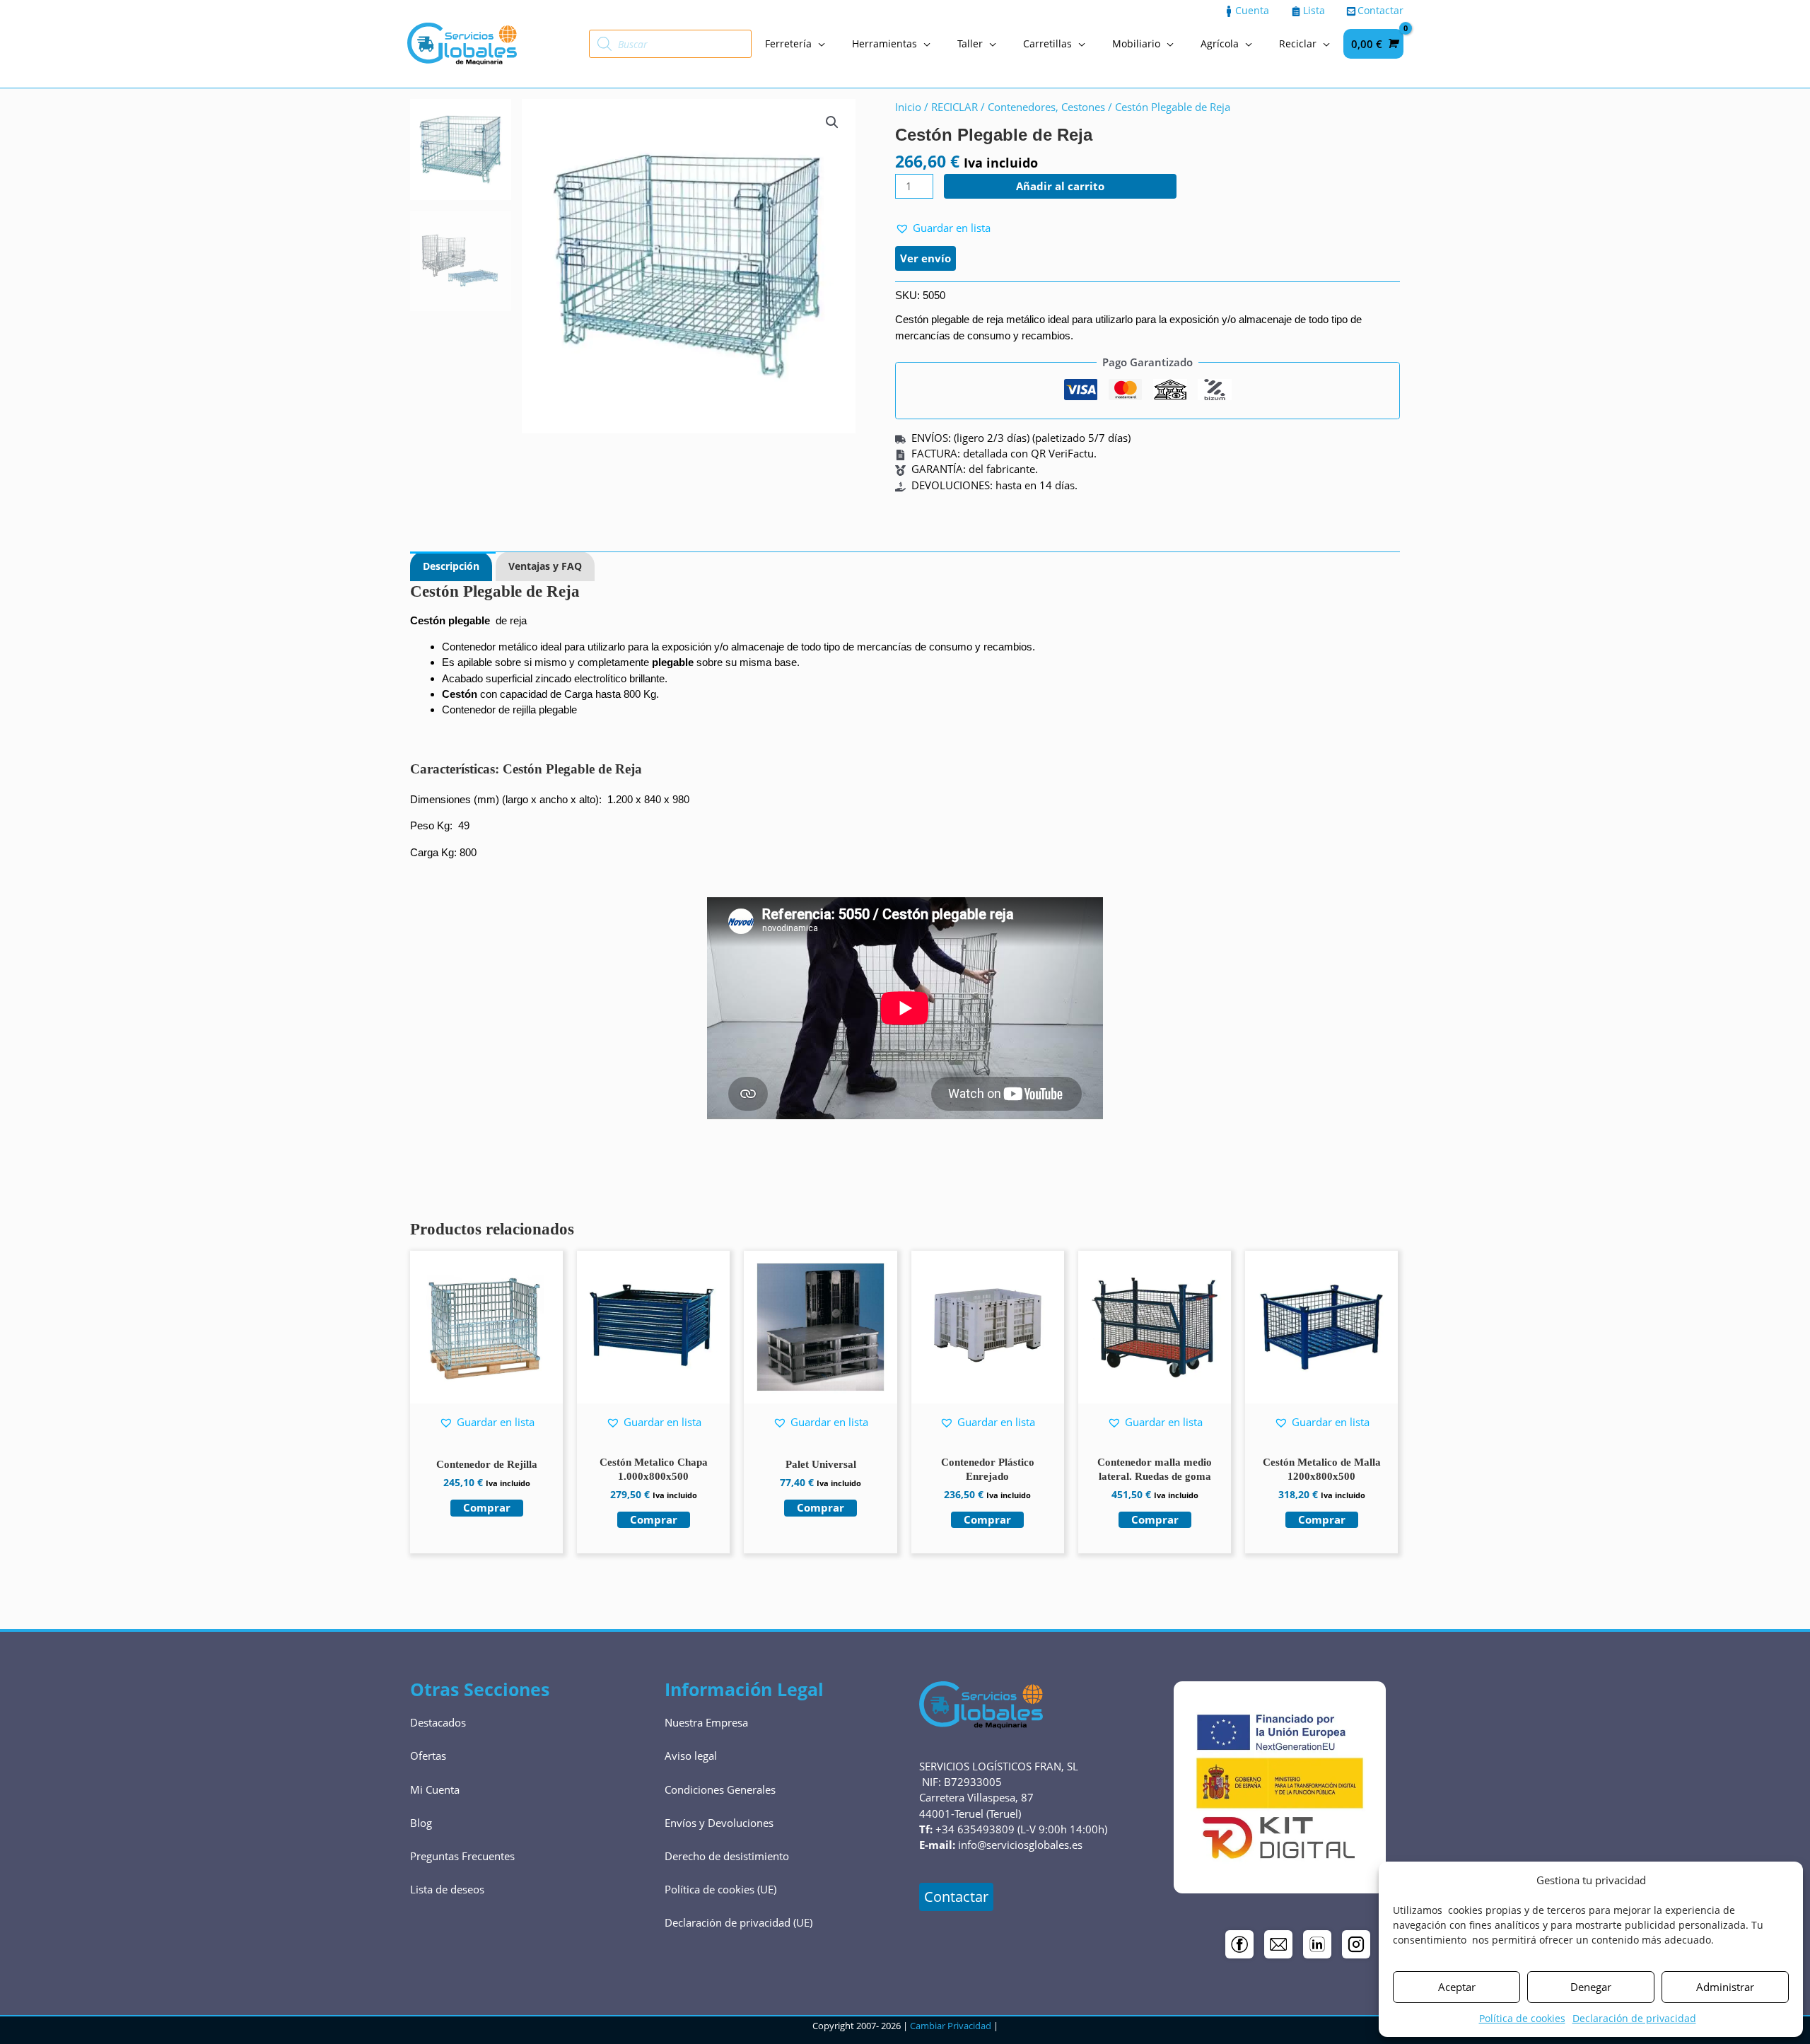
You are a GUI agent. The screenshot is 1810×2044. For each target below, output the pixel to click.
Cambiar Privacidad (951, 2026)
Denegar (1591, 1987)
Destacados (438, 1722)
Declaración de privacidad (1634, 2018)
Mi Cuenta (435, 1789)
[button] (832, 122)
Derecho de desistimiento (727, 1856)
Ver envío (926, 258)
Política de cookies (1522, 2018)
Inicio (908, 107)
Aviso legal (691, 1756)
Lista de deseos (447, 1889)
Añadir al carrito (1060, 186)
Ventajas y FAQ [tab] (545, 566)
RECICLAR (954, 107)
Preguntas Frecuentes (462, 1856)
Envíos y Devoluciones (719, 1823)
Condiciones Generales (720, 1789)
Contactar (956, 1897)
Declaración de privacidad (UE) (738, 1922)
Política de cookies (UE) (720, 1889)
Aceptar (1457, 1987)
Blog (421, 1823)
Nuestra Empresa (706, 1722)
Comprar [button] (487, 1507)
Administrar (1725, 1987)
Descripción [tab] (451, 566)
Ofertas (428, 1756)
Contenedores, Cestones (1046, 107)
